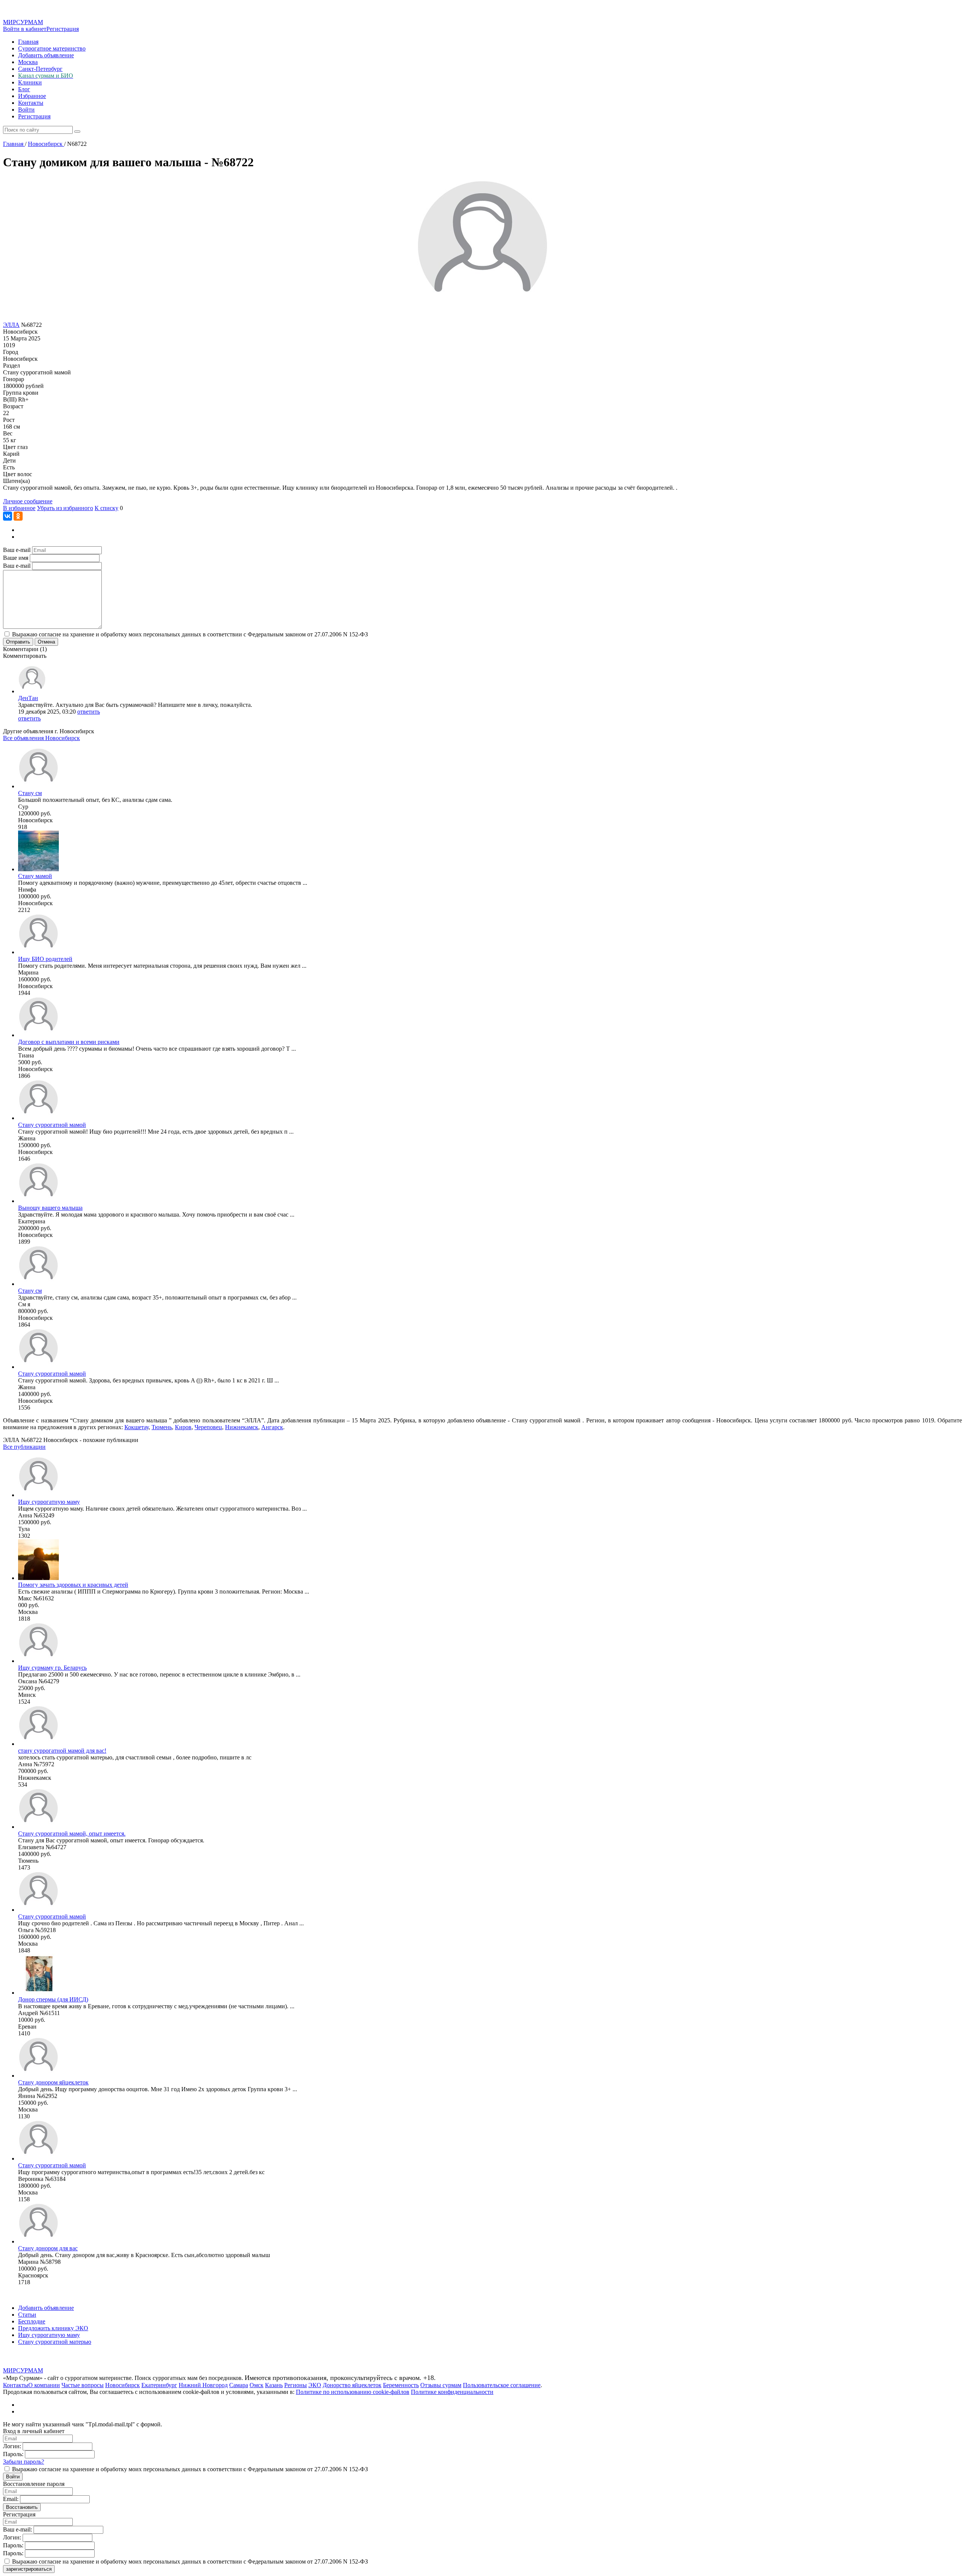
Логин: (12, 2446)
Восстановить (22, 2507)
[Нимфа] (38, 869)
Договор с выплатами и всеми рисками (69, 1042)
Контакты (31, 103)
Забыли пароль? (24, 2462)
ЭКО (315, 2385)
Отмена (46, 642)
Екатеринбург (159, 2385)
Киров (183, 1427)
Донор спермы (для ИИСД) (53, 1999)
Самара (239, 2385)
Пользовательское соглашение (502, 2385)
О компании (44, 2385)
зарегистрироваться (29, 2569)
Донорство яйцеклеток (352, 2385)
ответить (89, 712)
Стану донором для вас (48, 2248)
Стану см (30, 793)
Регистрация (63, 29)
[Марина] (38, 952)
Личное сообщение (28, 501)
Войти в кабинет (25, 29)
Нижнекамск (242, 1427)
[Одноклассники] (18, 516)
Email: (11, 2499)
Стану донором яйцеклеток (53, 2082)
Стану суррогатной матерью (55, 2342)
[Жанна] (38, 1118)
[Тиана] (38, 1035)
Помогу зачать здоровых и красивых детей (73, 1585)
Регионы (296, 2385)
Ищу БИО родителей (45, 959)
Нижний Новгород (203, 2385)
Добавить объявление (46, 55)
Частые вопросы (83, 2385)
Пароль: (13, 2454)
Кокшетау (136, 1427)
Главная (28, 42)
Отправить (18, 642)
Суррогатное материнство (52, 48)
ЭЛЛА (11, 325)
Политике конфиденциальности (452, 2392)
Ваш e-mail (17, 550)
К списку (106, 508)
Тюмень (162, 1427)
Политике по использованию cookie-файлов (353, 2392)
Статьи (27, 2315)
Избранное (32, 96)
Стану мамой (35, 876)
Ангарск (272, 1427)
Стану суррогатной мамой (52, 1125)
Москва (28, 62)
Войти (26, 110)
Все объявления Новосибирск (41, 738)
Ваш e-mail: (18, 2529)
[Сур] (38, 786)
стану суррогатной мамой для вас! (62, 1751)
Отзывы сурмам (441, 2385)
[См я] (38, 1284)
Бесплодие (32, 2321)
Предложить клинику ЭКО (53, 2328)
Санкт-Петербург (40, 69)
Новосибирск (123, 2385)
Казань (274, 2385)
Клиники (30, 82)
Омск (257, 2385)
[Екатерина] (38, 1201)
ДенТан (28, 698)
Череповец (208, 1427)
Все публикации (24, 1447)
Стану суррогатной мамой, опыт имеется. (72, 1834)
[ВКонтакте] (8, 516)
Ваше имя (16, 558)
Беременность (401, 2385)
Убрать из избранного (65, 508)
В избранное (19, 508)
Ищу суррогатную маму (49, 1502)
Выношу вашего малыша (50, 1208)
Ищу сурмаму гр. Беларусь (52, 1668)
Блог (24, 89)
